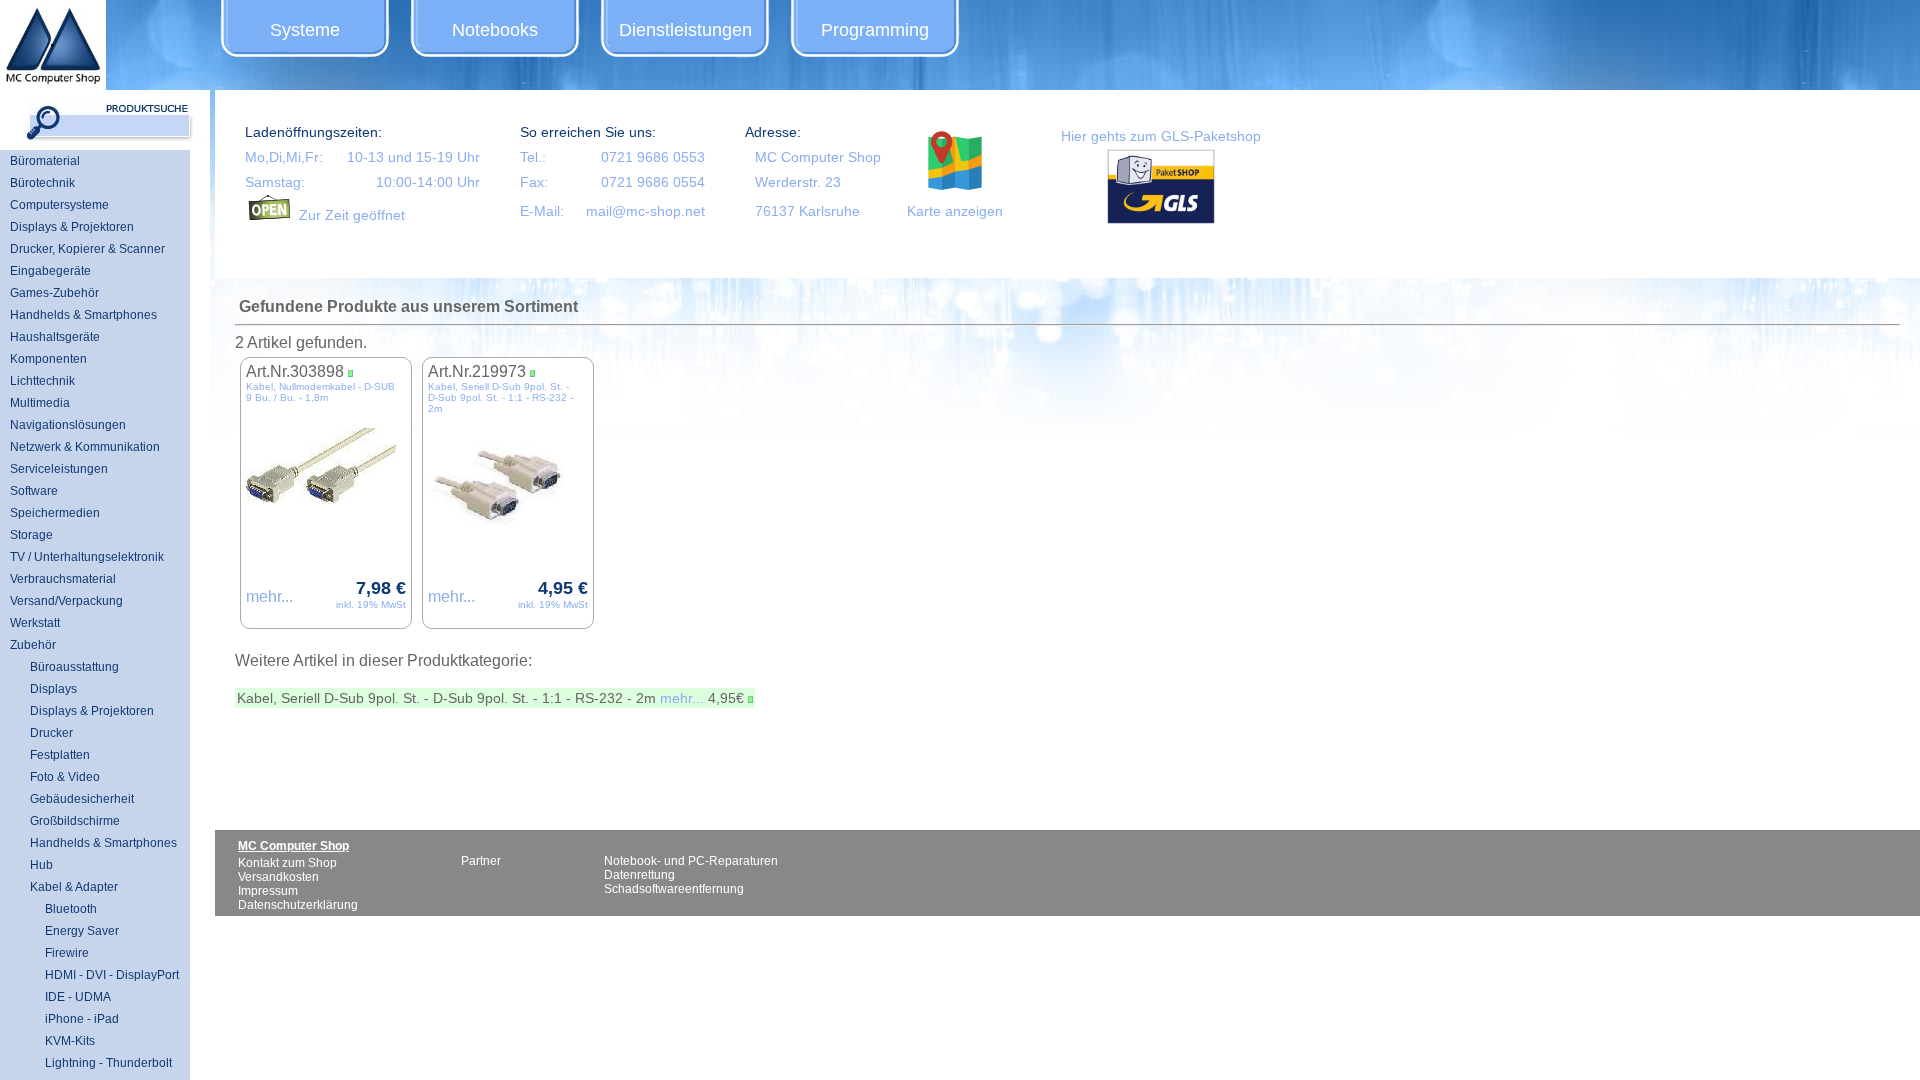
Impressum (268, 891)
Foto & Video (65, 777)
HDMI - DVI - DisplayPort (104, 975)
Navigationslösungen (68, 425)
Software (34, 491)
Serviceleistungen (59, 469)
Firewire (59, 953)
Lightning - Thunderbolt (101, 1063)
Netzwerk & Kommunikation (85, 447)
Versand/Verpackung (66, 601)
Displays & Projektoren (72, 227)
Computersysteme (59, 205)
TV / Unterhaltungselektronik (87, 557)
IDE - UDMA (70, 997)
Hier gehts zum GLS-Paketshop (1161, 136)
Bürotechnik (42, 183)
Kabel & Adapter (74, 887)
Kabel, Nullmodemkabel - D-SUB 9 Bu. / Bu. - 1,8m (320, 392)
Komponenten (48, 359)
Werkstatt (35, 623)
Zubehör (33, 645)
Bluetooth (63, 909)
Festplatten (60, 755)
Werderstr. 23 (798, 182)
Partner (481, 861)
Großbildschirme (75, 821)
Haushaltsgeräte (55, 337)
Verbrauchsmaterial (63, 579)
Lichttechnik (42, 381)
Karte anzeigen (955, 211)
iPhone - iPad (74, 1019)
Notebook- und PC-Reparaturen (691, 861)
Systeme (305, 30)
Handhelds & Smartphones (83, 315)
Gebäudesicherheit (82, 799)
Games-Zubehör (54, 293)
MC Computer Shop (818, 157)
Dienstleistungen (685, 30)
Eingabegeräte (50, 271)
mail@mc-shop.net (645, 211)
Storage (31, 535)
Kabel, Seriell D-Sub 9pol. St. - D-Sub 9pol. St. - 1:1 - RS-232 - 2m (500, 397)
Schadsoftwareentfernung (674, 889)
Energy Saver (74, 931)
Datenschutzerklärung (298, 905)
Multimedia (40, 403)
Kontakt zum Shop (287, 863)
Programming (875, 30)
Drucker (51, 733)
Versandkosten (278, 877)
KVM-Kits (62, 1041)
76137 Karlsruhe (807, 211)
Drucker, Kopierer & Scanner (87, 249)
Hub (41, 865)
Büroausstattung (74, 667)
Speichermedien (55, 513)
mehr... (269, 596)
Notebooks (495, 30)
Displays (53, 689)
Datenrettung (639, 875)
